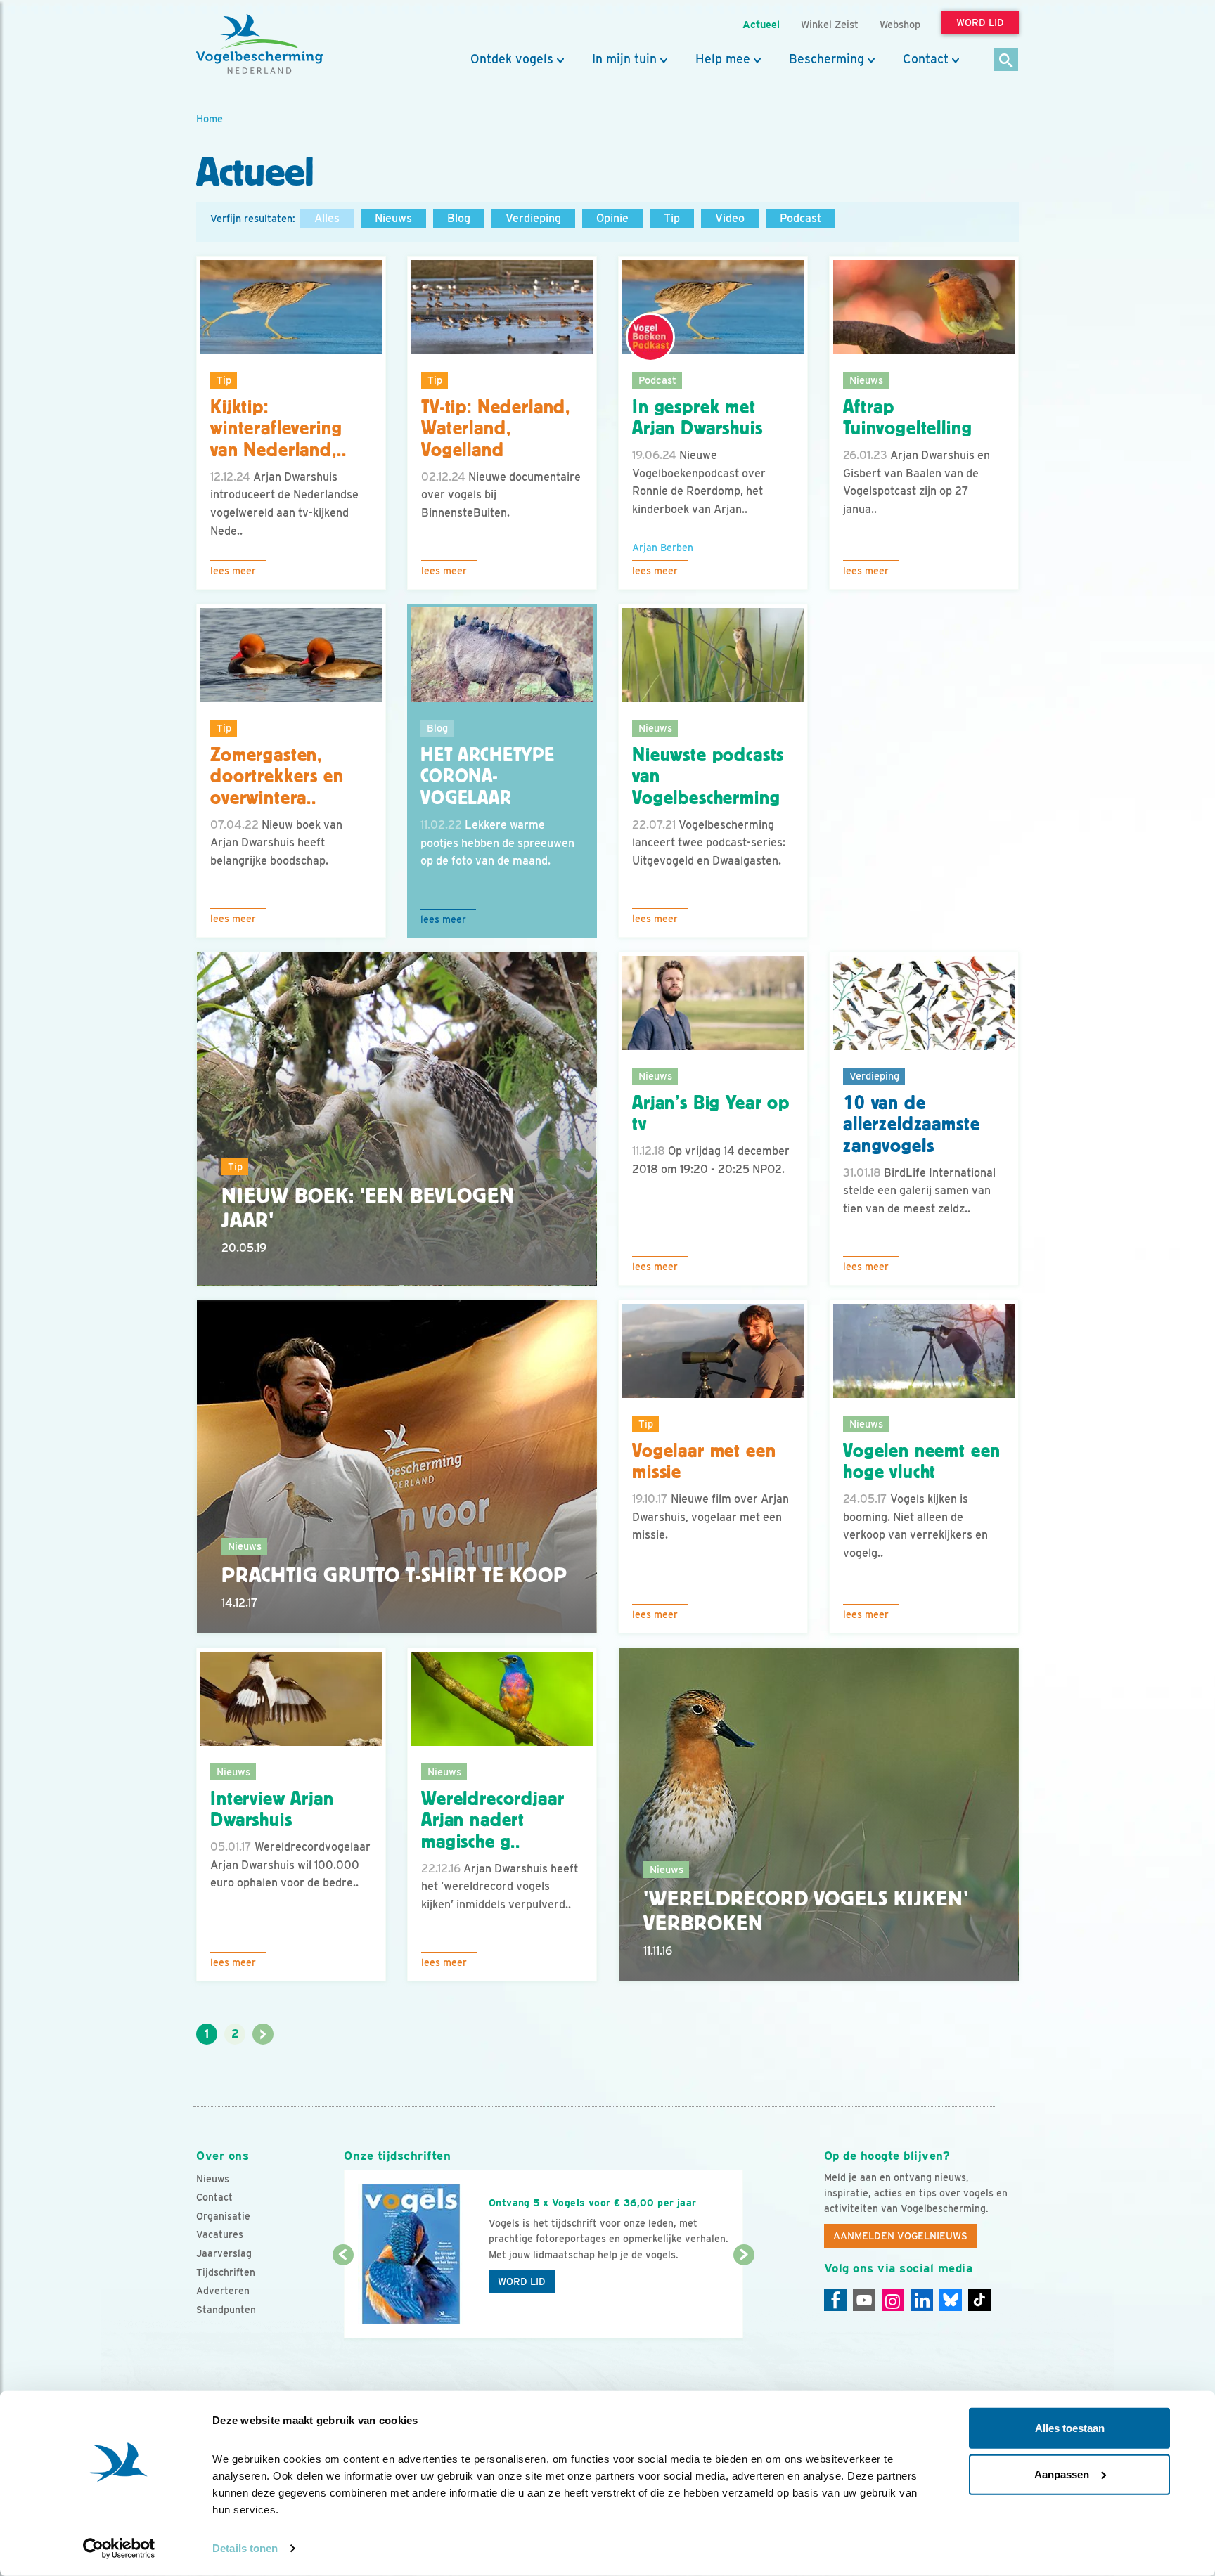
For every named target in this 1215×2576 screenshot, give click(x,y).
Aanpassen (1062, 2474)
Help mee (723, 59)
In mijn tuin (624, 59)
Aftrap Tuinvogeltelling (907, 418)
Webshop (900, 24)
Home (210, 118)
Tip (672, 218)
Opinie (612, 218)
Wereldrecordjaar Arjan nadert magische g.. (493, 1820)
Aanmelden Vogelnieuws (900, 2236)
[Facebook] (835, 2300)
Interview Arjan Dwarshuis (272, 1810)
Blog (459, 218)
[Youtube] (864, 2300)
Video (730, 218)
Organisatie (223, 2216)
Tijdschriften (226, 2272)
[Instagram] (893, 2300)
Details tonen (245, 2548)
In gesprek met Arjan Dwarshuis (697, 418)
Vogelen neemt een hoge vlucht (922, 1462)
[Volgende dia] (744, 2298)
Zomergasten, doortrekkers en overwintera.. (277, 777)
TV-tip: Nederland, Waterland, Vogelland (496, 429)
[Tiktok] (979, 2300)
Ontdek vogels (512, 59)
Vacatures (220, 2234)
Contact (926, 59)
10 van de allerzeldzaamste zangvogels (911, 1125)
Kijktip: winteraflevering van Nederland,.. (278, 429)
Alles (327, 218)
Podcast (801, 218)
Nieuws (393, 218)
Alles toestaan (1070, 2428)
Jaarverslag (224, 2253)
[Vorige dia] (343, 2298)
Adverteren (223, 2291)
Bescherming (827, 59)
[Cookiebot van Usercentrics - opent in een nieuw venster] (119, 2549)
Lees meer (233, 571)
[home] (259, 44)
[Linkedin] (922, 2300)
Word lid (522, 2281)
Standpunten (226, 2310)
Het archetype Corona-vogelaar (488, 777)
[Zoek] (1007, 61)
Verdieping (533, 218)
